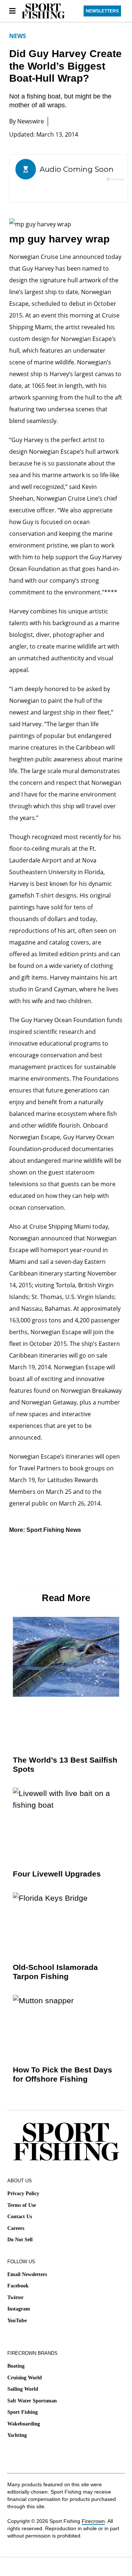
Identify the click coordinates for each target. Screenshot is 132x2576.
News (18, 36)
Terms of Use (22, 2205)
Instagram (19, 2309)
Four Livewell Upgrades (57, 1874)
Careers (16, 2228)
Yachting (17, 2435)
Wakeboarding (24, 2424)
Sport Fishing (23, 2412)
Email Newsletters (27, 2274)
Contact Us (20, 2217)
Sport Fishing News (54, 1530)
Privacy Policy (23, 2193)
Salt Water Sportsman (32, 2401)
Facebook (18, 2286)
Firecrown (93, 2521)
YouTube (17, 2321)
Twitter (15, 2297)
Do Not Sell (20, 2240)
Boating (16, 2366)
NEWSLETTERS (102, 11)
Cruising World (25, 2378)
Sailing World (23, 2389)
